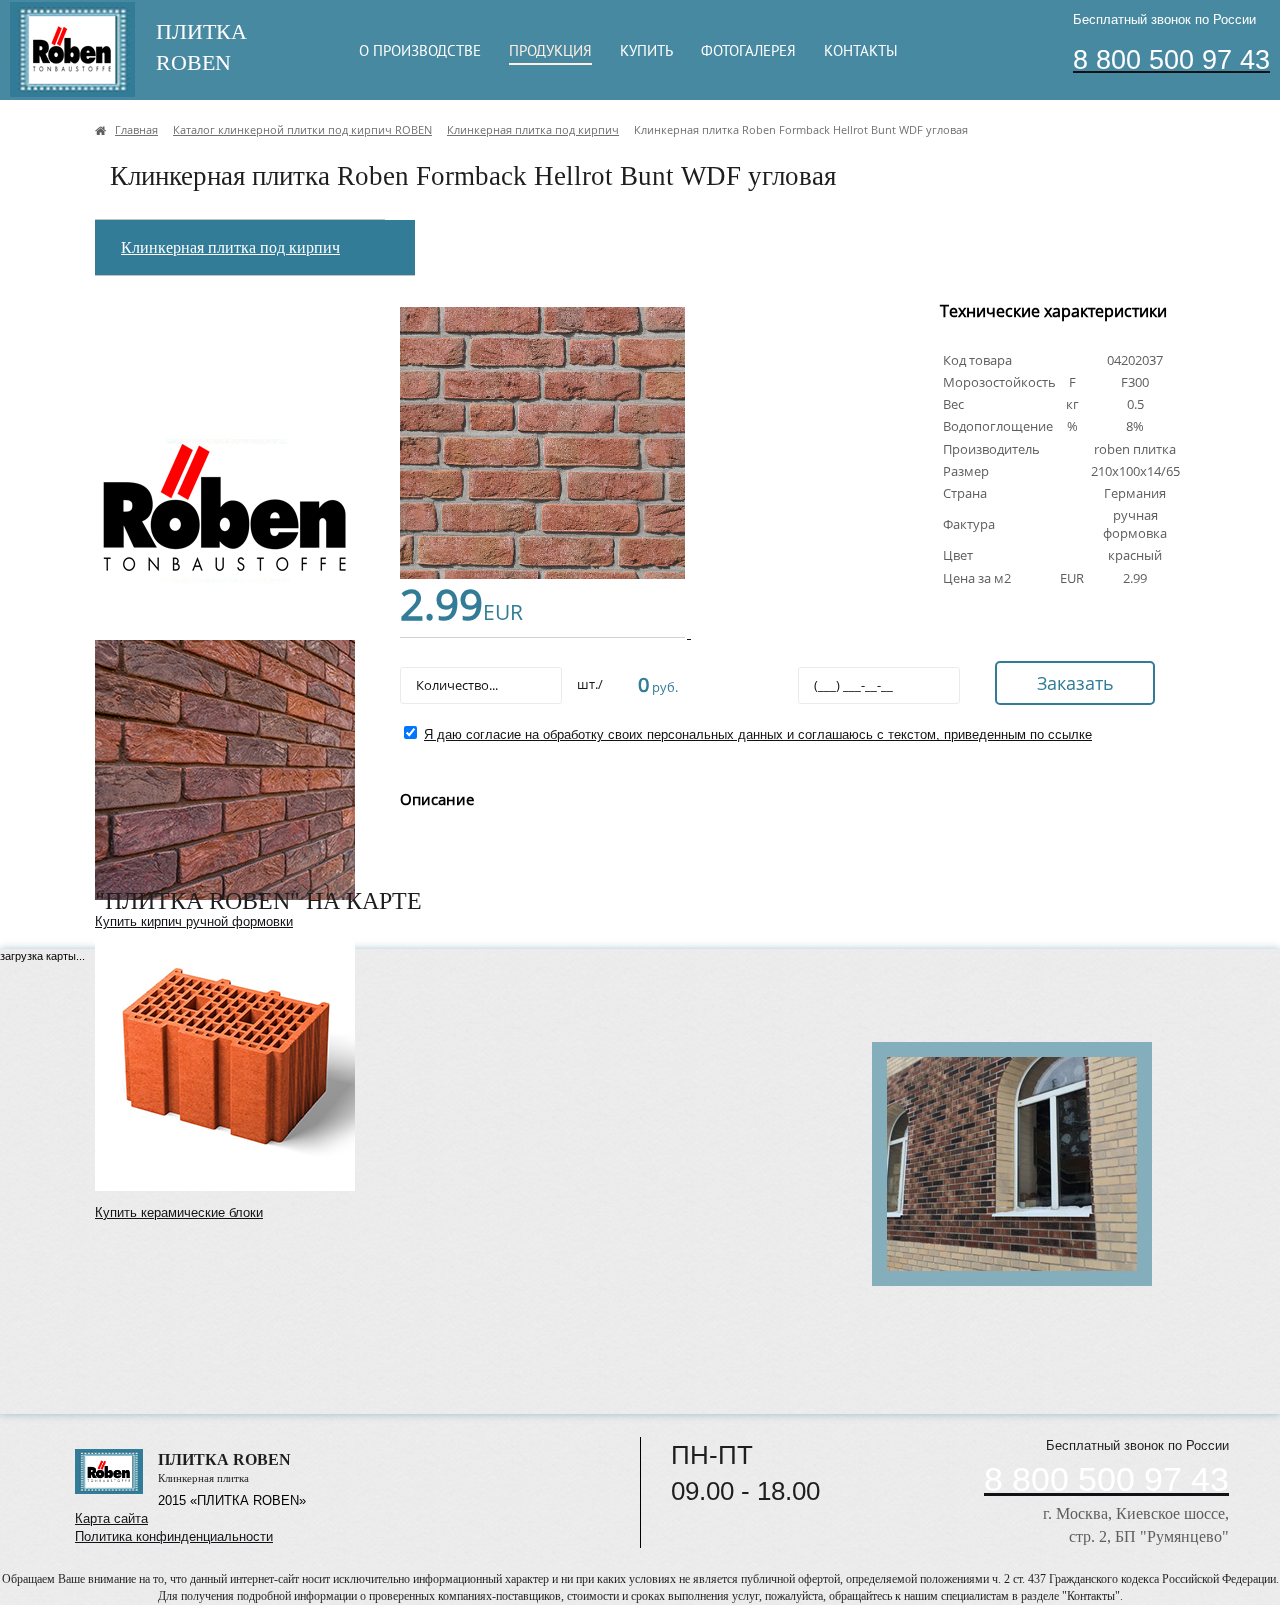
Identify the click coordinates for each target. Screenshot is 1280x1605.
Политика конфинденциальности (174, 1536)
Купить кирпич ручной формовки (194, 921)
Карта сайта (111, 1518)
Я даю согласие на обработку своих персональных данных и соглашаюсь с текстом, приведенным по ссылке (758, 734)
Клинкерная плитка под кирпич (230, 247)
